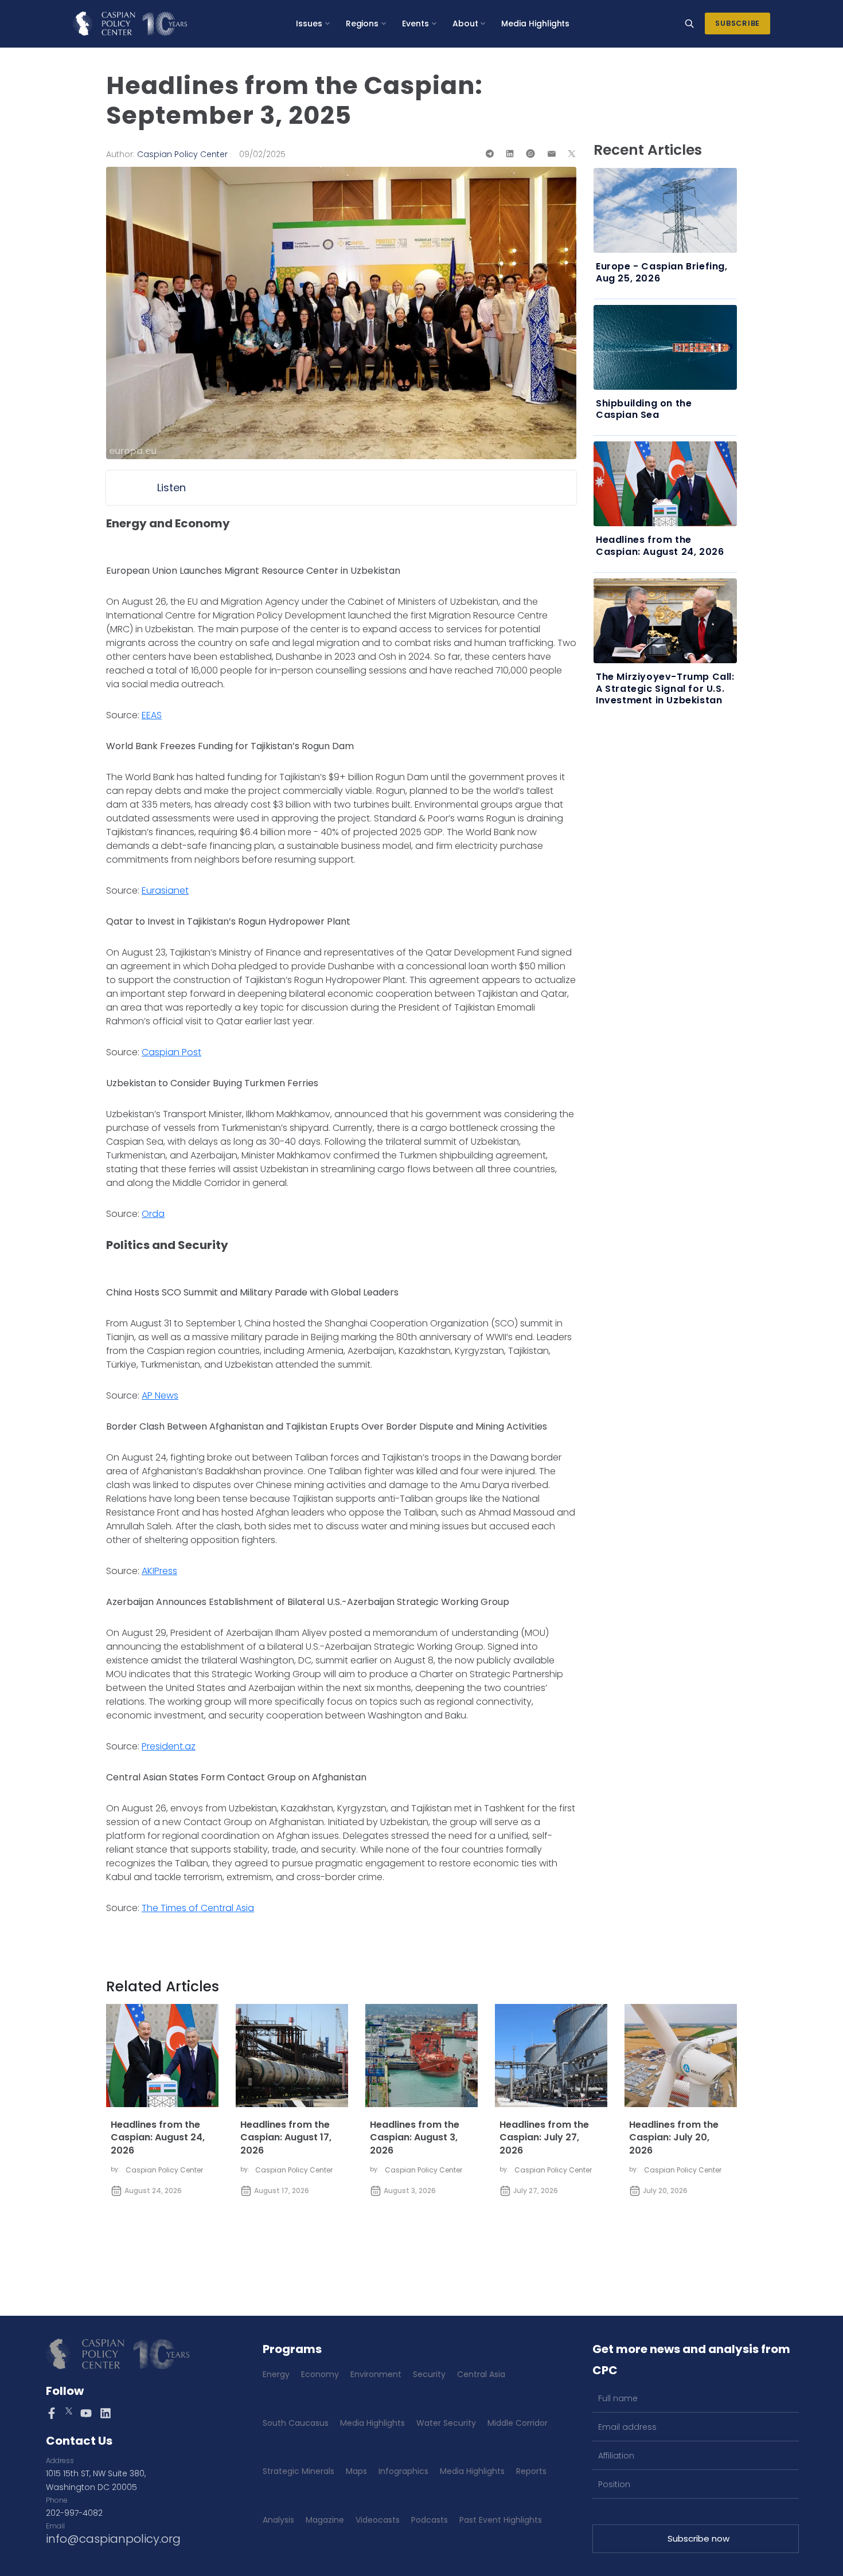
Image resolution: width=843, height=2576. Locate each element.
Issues (309, 24)
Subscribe (737, 23)
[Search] (689, 24)
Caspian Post (171, 1052)
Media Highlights (535, 24)
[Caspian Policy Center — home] (130, 24)
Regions (362, 24)
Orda (153, 1214)
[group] (341, 488)
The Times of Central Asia (198, 1908)
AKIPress (159, 1571)
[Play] (128, 488)
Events (415, 24)
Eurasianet (165, 890)
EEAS (152, 715)
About (465, 24)
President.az (169, 1746)
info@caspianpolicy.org (113, 2539)
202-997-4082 (74, 2513)
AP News (160, 1395)
